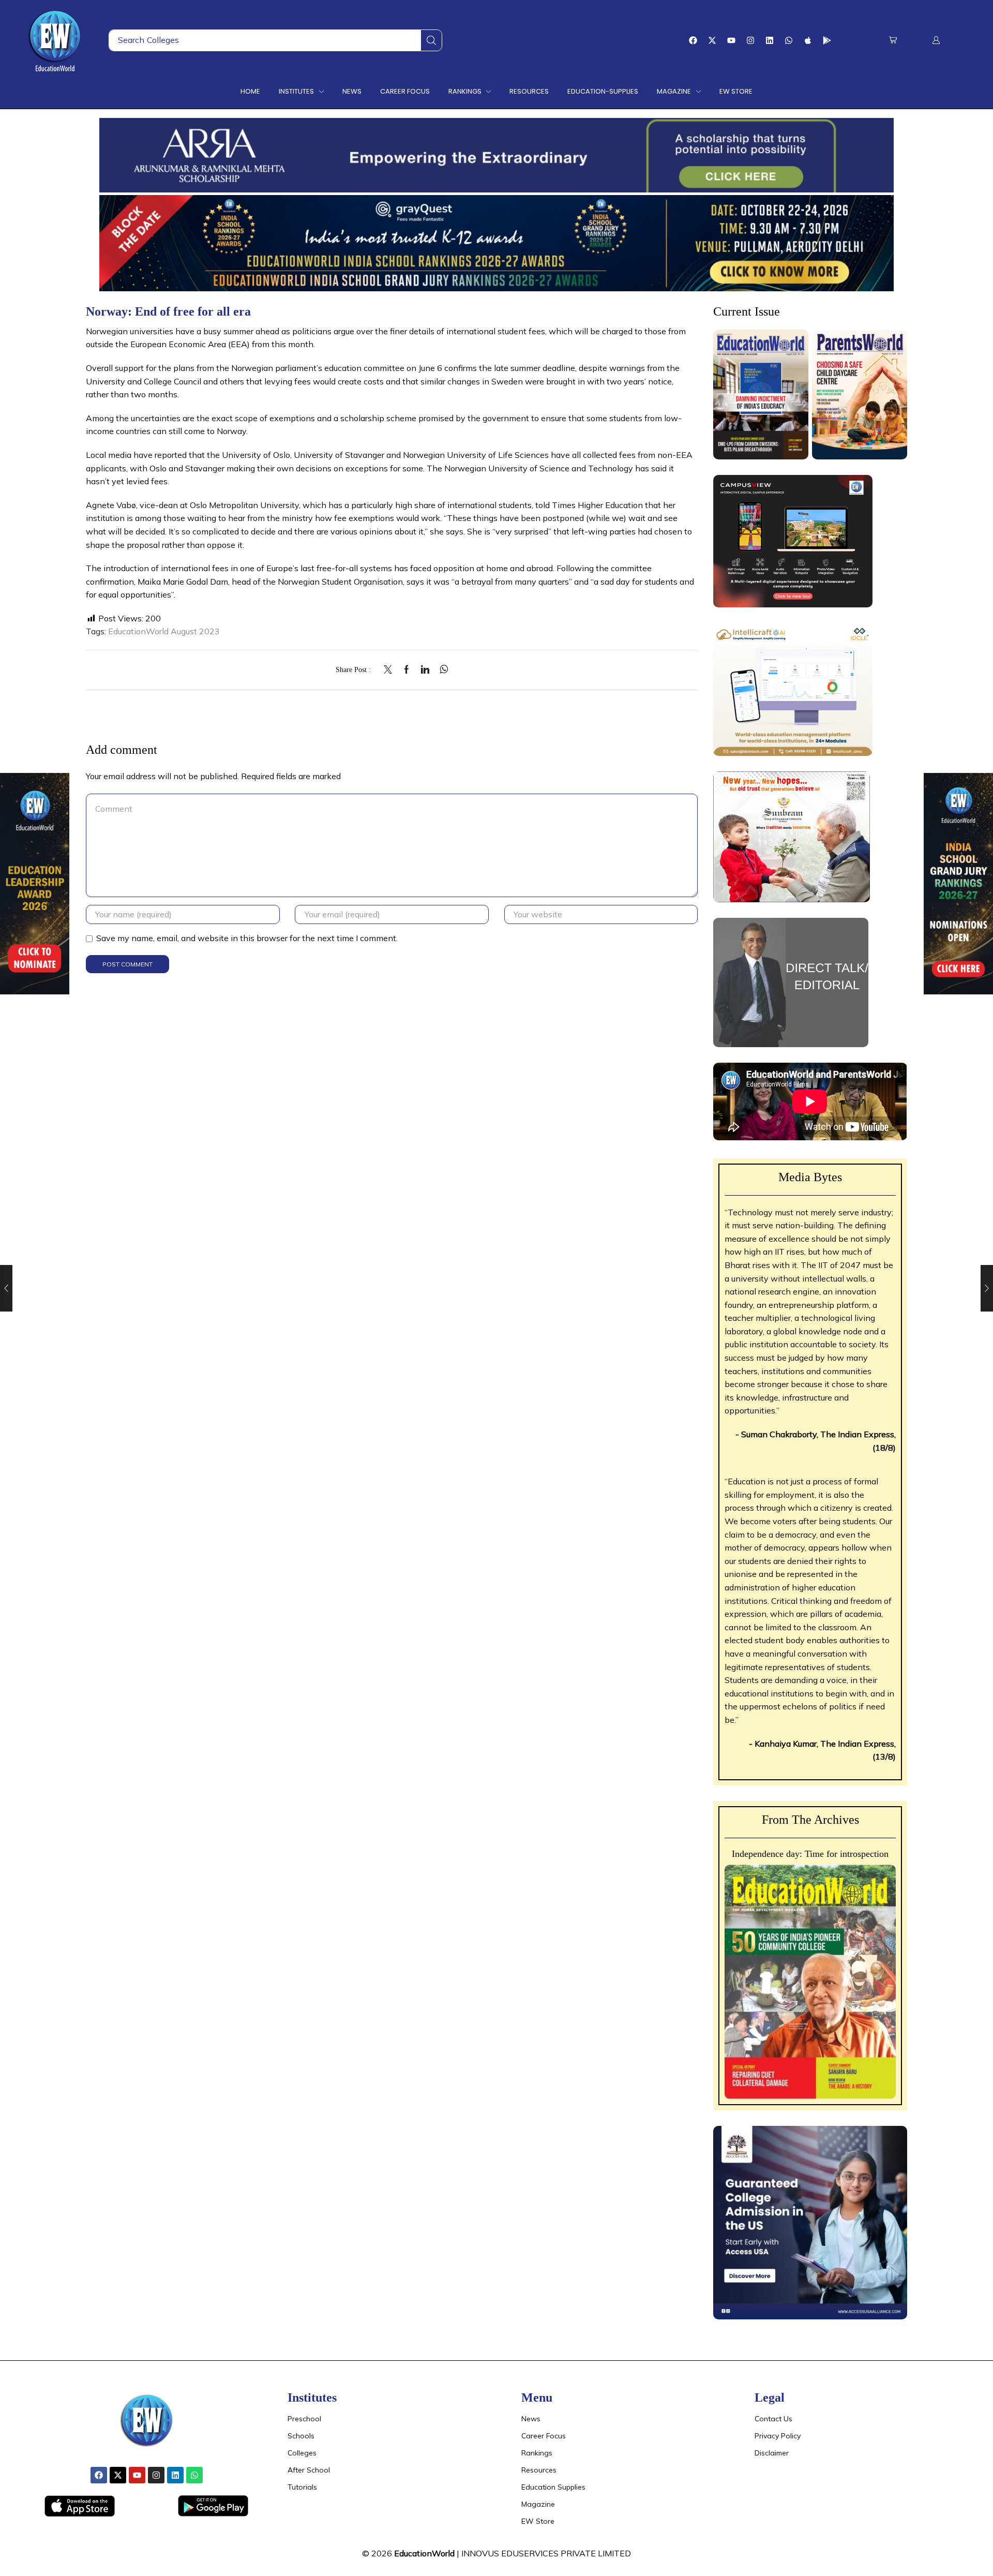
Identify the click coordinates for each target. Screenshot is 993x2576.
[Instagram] (750, 40)
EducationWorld (424, 2553)
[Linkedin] (770, 40)
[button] (893, 40)
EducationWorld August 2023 (164, 631)
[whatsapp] (441, 670)
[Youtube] (731, 40)
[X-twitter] (712, 40)
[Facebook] (693, 40)
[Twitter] (390, 670)
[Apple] (808, 40)
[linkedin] (425, 670)
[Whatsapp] (789, 40)
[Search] (431, 40)
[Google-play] (827, 40)
